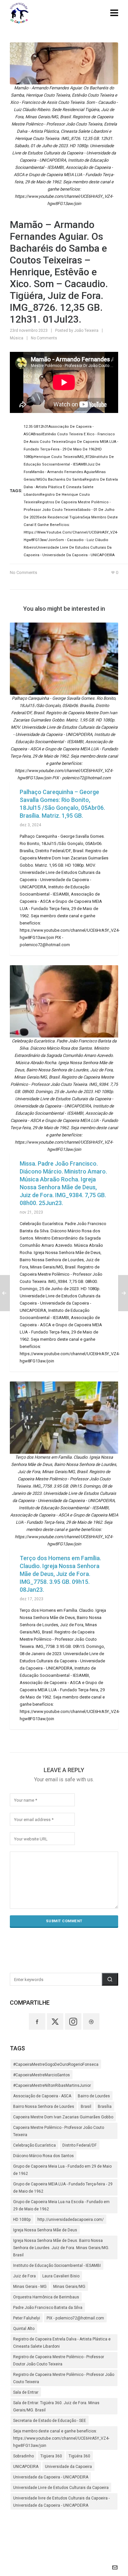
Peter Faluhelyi (27, 2318)
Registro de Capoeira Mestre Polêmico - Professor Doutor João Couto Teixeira (59, 2360)
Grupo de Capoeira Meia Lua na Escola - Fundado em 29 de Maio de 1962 (61, 2205)
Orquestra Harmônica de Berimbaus (46, 2297)
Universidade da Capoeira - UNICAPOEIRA (51, 2477)
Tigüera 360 (51, 2456)
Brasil (86, 2107)
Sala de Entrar (26, 2392)
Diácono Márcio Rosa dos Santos (43, 2156)
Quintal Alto (24, 2329)
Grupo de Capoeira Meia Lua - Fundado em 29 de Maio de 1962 (62, 2170)
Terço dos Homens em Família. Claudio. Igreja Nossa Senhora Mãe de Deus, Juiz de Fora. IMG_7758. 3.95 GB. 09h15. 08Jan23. (60, 1574)
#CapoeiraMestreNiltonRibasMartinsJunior (52, 2086)
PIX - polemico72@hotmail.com (75, 2318)
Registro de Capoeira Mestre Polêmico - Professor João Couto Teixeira (64, 2378)
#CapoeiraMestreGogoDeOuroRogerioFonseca (56, 2064)
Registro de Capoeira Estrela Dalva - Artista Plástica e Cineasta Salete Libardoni (62, 2343)
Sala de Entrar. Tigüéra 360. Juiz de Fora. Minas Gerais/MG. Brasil (56, 2406)
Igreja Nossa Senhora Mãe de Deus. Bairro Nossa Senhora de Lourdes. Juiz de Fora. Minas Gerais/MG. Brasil (61, 2248)
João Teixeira (86, 331)
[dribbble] (91, 2021)
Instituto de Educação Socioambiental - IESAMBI (57, 2266)
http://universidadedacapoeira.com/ (71, 2220)
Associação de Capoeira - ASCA (42, 2096)
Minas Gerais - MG (30, 2287)
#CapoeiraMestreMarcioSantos (42, 2075)
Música (17, 338)
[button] (110, 1979)
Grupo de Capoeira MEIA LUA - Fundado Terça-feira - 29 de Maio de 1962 (63, 2188)
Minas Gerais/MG (69, 2287)
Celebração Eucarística (34, 2145)
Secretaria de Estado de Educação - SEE (50, 2421)
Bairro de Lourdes (94, 2096)
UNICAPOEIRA (26, 2467)
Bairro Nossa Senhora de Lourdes (44, 2107)
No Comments (44, 338)
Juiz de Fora (24, 2276)
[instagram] (73, 2021)
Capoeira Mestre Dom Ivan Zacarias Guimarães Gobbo (63, 2117)
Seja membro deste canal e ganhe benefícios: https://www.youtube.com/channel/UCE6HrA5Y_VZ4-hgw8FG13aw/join (61, 2438)
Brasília (105, 2107)
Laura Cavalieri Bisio (61, 2276)
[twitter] (55, 2021)
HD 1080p (22, 2220)
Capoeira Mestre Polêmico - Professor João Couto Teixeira (59, 2131)
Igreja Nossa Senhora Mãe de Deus (45, 2230)
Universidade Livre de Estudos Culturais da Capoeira (61, 2488)
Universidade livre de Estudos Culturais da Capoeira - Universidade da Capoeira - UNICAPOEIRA (61, 2502)
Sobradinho (23, 2456)
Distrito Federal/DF (80, 2145)
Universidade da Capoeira (68, 2467)
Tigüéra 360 (79, 2456)
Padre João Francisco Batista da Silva (48, 2308)
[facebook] (37, 2021)
